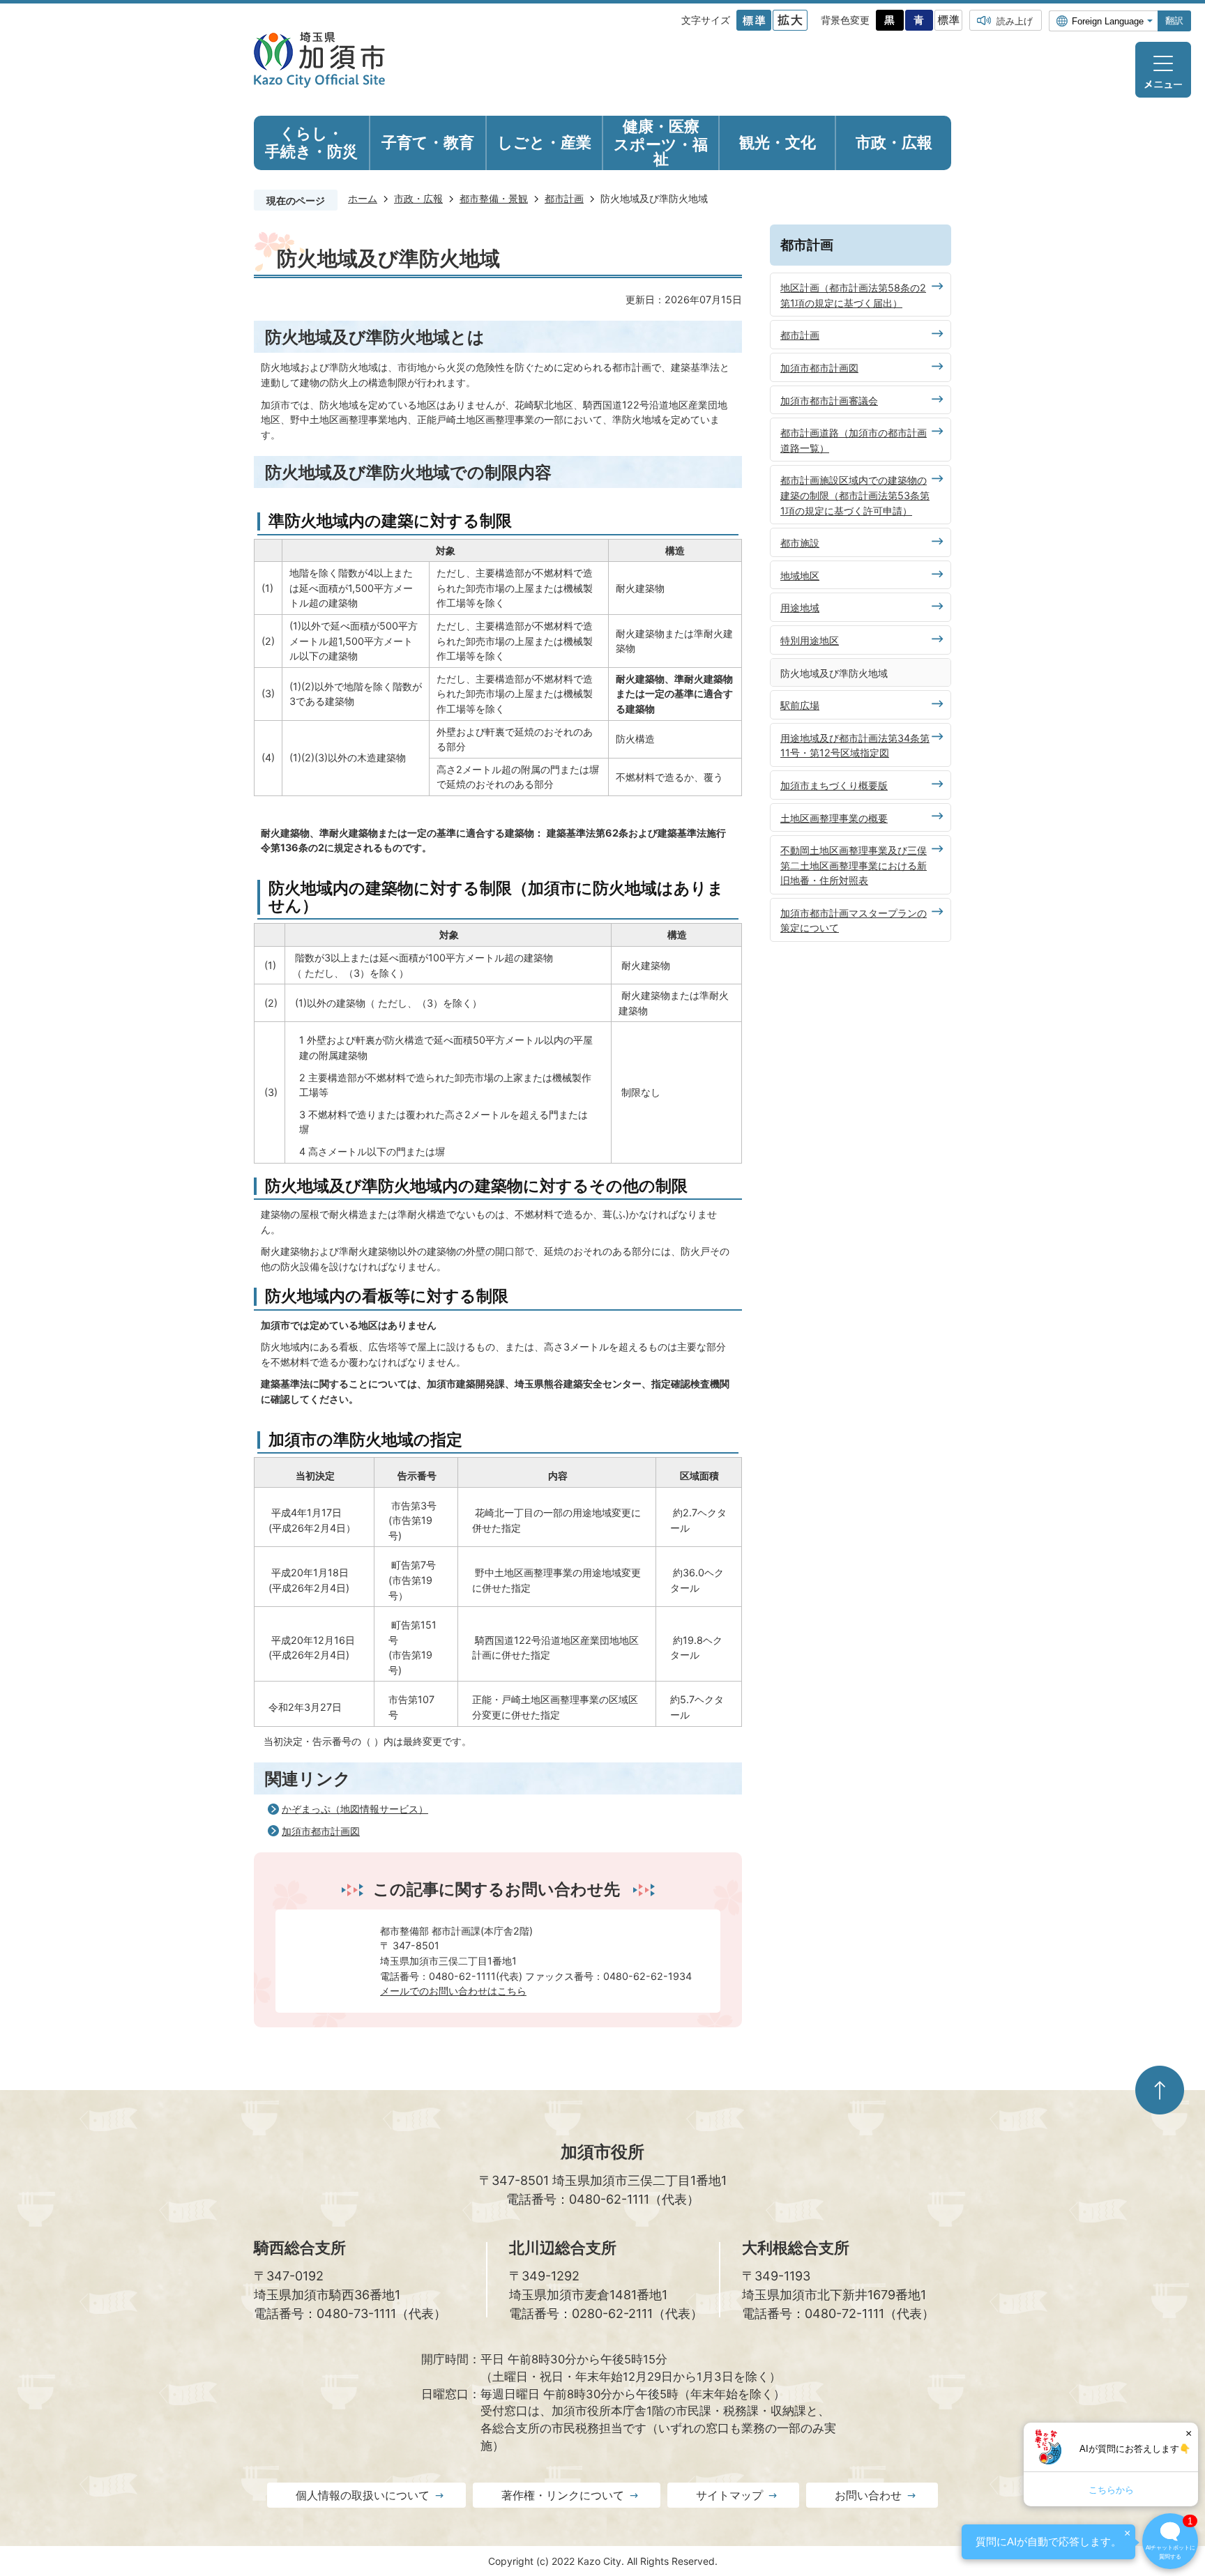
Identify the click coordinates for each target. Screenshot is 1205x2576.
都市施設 (800, 543)
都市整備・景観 (494, 198)
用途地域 (800, 608)
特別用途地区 (810, 640)
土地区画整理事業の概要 (834, 818)
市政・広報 (418, 198)
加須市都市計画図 (321, 1831)
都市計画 (564, 198)
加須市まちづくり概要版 (834, 785)
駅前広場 (800, 705)
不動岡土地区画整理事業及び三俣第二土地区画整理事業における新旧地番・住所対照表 (854, 865)
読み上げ (1015, 21)
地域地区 (800, 576)
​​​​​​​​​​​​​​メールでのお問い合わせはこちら (453, 1991)
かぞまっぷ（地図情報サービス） (355, 1809)
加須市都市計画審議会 (829, 401)
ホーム (363, 198)
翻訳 (1174, 21)
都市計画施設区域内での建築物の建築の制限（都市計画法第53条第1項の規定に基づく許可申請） (855, 495)
